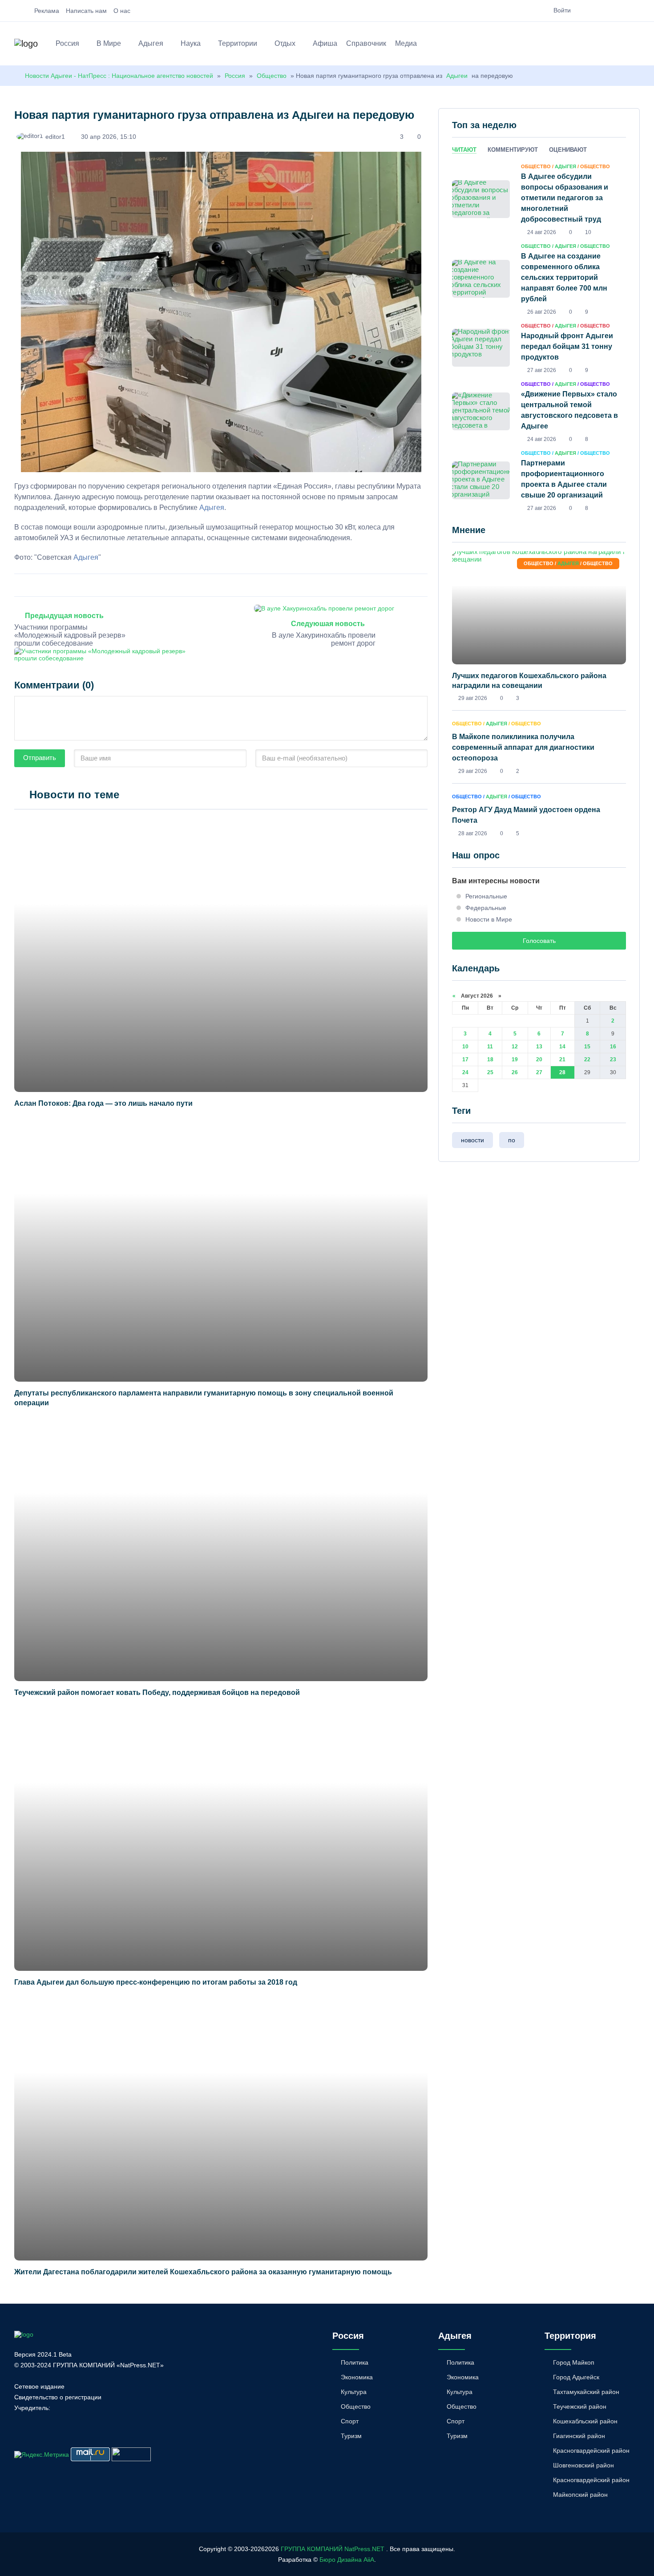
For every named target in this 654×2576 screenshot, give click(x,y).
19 (515, 1060)
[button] (636, 45)
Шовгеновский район (583, 2465)
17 (465, 1060)
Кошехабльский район (585, 2421)
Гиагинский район (579, 2436)
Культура (354, 2392)
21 (562, 1060)
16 (613, 1047)
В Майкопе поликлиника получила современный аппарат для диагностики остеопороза (523, 747)
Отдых (285, 43)
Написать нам (86, 11)
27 (539, 1072)
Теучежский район (580, 2406)
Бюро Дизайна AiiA (347, 2560)
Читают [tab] (464, 150)
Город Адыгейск (576, 2377)
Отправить (40, 758)
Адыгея (151, 43)
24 (465, 1072)
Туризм (351, 2436)
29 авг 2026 (473, 698)
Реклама (47, 11)
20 (539, 1060)
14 (562, 1047)
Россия (67, 43)
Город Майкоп (574, 2362)
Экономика (357, 2377)
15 (587, 1047)
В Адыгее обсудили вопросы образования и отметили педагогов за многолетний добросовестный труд (565, 198)
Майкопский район (580, 2495)
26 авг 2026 (542, 312)
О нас (122, 11)
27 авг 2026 (542, 370)
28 (562, 1072)
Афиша (325, 43)
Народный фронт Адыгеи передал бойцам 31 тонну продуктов (567, 346)
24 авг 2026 (542, 232)
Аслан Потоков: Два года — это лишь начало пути (103, 1103)
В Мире (109, 43)
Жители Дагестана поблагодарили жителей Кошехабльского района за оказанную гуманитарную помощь (203, 2272)
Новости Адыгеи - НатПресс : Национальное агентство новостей (119, 76)
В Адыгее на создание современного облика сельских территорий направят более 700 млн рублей (564, 277)
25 (490, 1072)
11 (490, 1047)
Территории (238, 43)
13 (539, 1047)
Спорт (350, 2421)
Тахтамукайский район (586, 2392)
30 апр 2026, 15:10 (109, 137)
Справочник (366, 43)
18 (490, 1060)
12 (515, 1047)
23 (613, 1060)
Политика (355, 2362)
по (512, 1140)
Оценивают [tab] (568, 150)
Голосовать (539, 941)
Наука (191, 43)
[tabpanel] (539, 337)
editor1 (55, 137)
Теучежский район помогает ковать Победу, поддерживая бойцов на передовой (157, 1692)
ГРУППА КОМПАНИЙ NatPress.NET (333, 2549)
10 (465, 1047)
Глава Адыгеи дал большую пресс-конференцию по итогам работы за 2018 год (156, 1982)
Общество (272, 76)
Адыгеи (457, 76)
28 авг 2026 (473, 833)
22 (587, 1060)
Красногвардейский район (591, 2451)
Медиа (406, 43)
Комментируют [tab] (513, 150)
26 (515, 1072)
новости (472, 1140)
